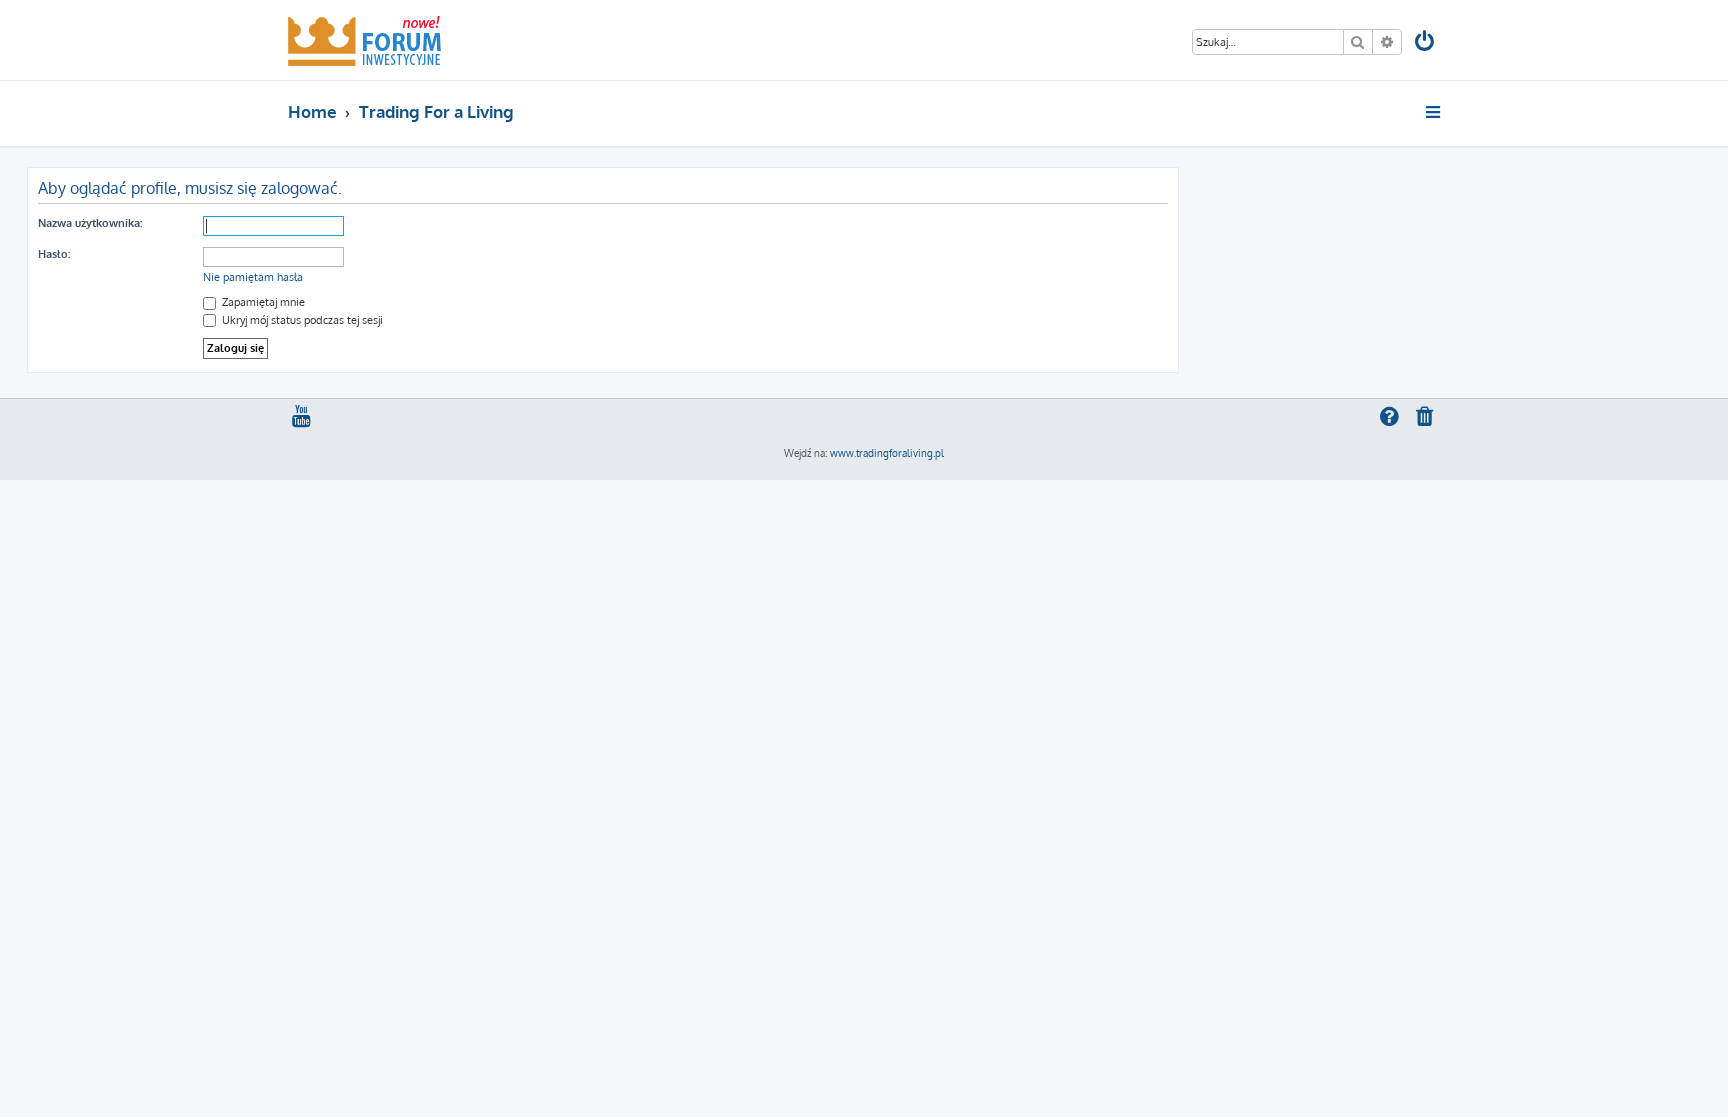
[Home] (364, 40)
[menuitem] (1426, 43)
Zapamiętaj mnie (262, 302)
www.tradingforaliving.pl (887, 453)
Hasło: (54, 254)
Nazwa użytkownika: (90, 223)
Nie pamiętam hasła (253, 277)
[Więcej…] (1434, 112)
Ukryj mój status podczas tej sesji (301, 320)
